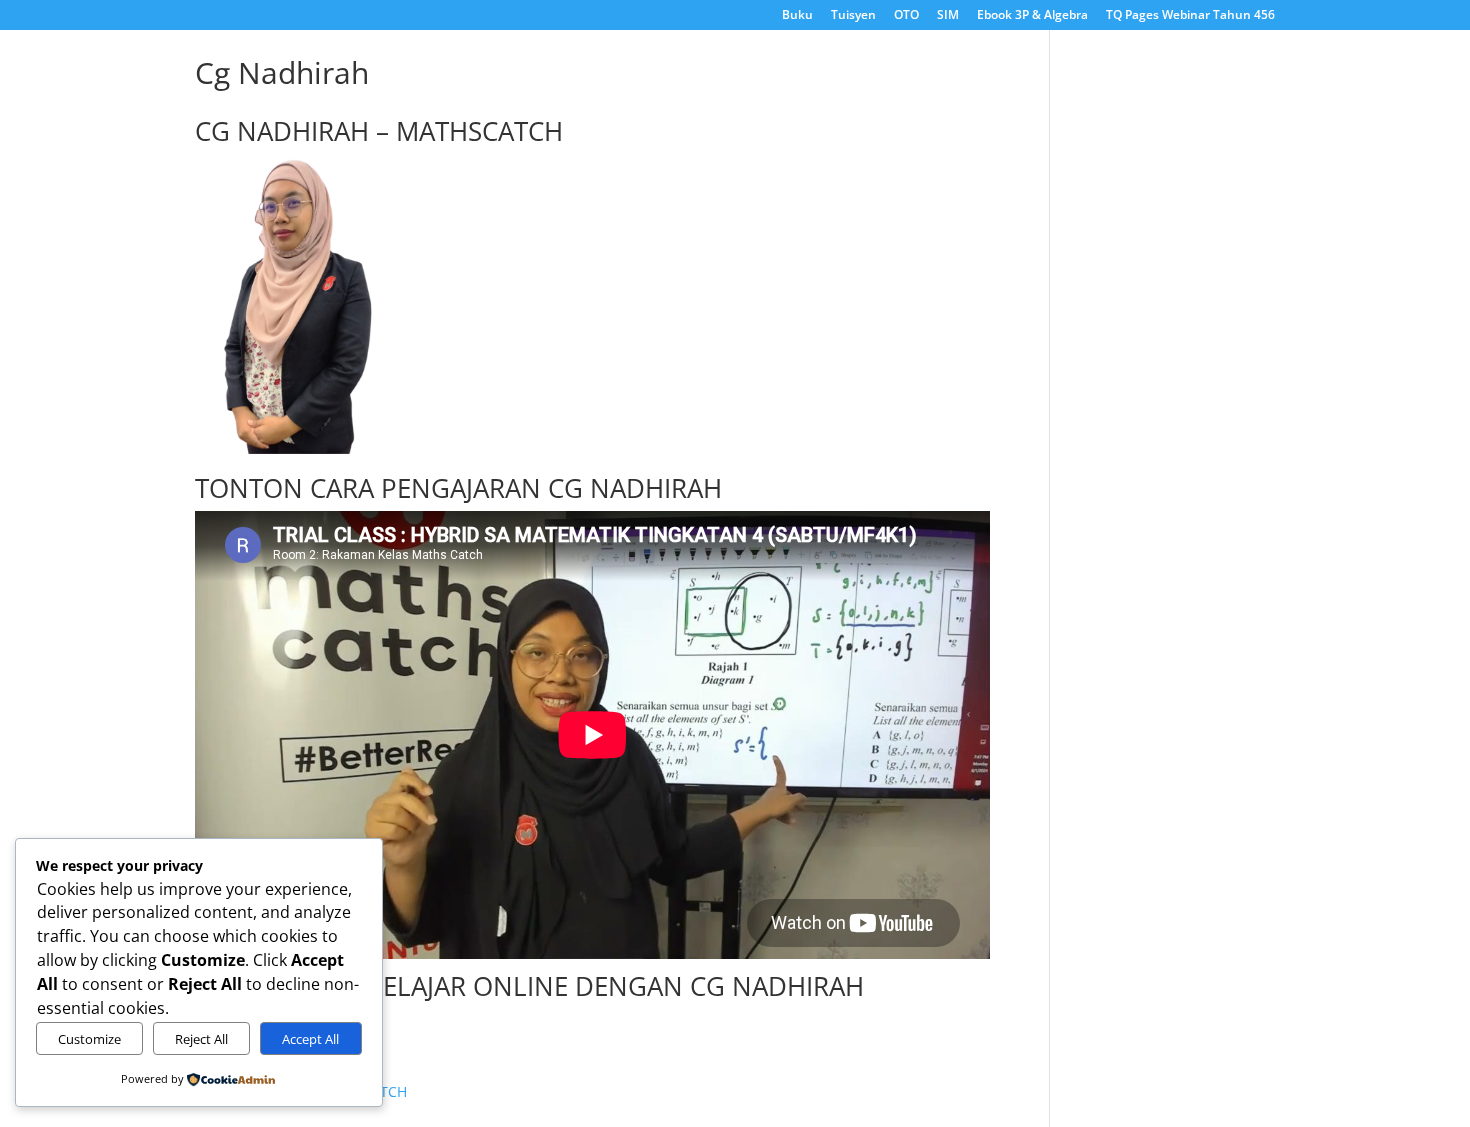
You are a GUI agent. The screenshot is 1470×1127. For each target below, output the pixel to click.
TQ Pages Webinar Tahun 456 (1190, 16)
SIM (948, 16)
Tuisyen (853, 16)
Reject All (201, 1039)
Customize (89, 1039)
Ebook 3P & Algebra (1032, 16)
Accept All (310, 1039)
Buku (797, 16)
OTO (906, 16)
